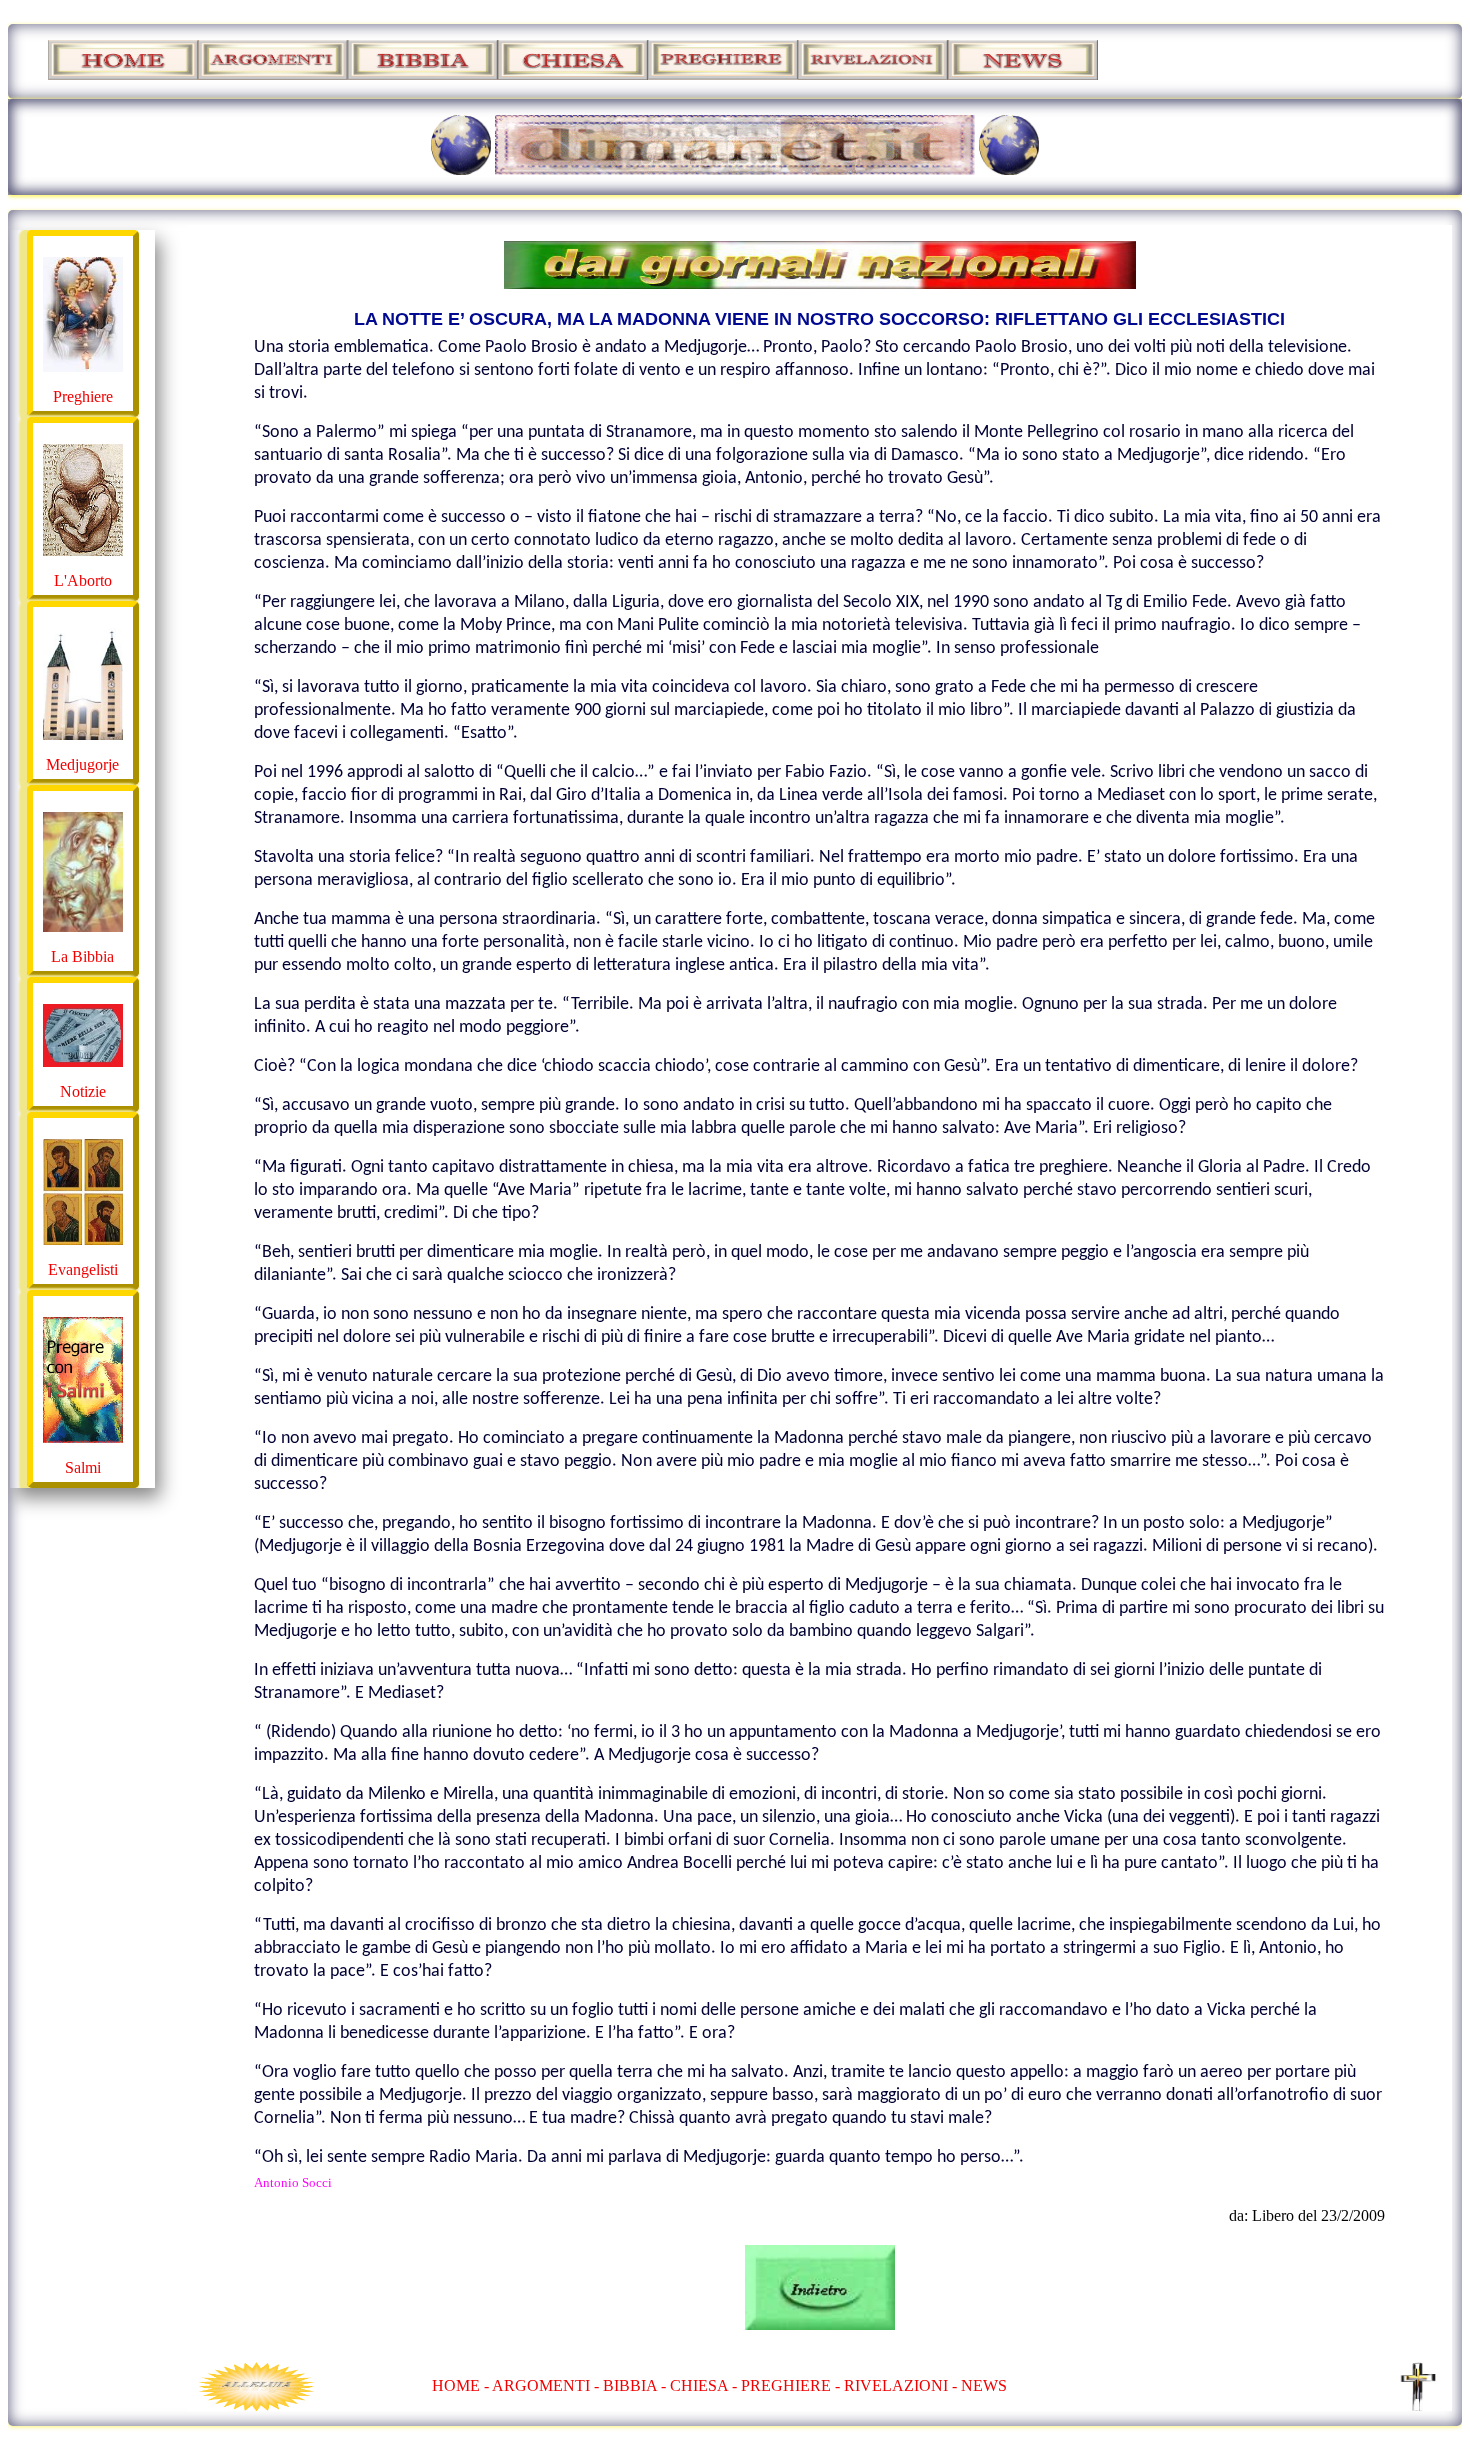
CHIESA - (703, 2385)
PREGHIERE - (792, 2385)
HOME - (462, 2385)
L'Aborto (83, 580)
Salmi (83, 1467)
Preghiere (83, 396)
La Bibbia (82, 956)
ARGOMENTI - (545, 2385)
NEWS (984, 2385)
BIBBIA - (636, 2385)
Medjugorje (82, 764)
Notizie (83, 1091)
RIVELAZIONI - (900, 2385)
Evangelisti (83, 1269)
